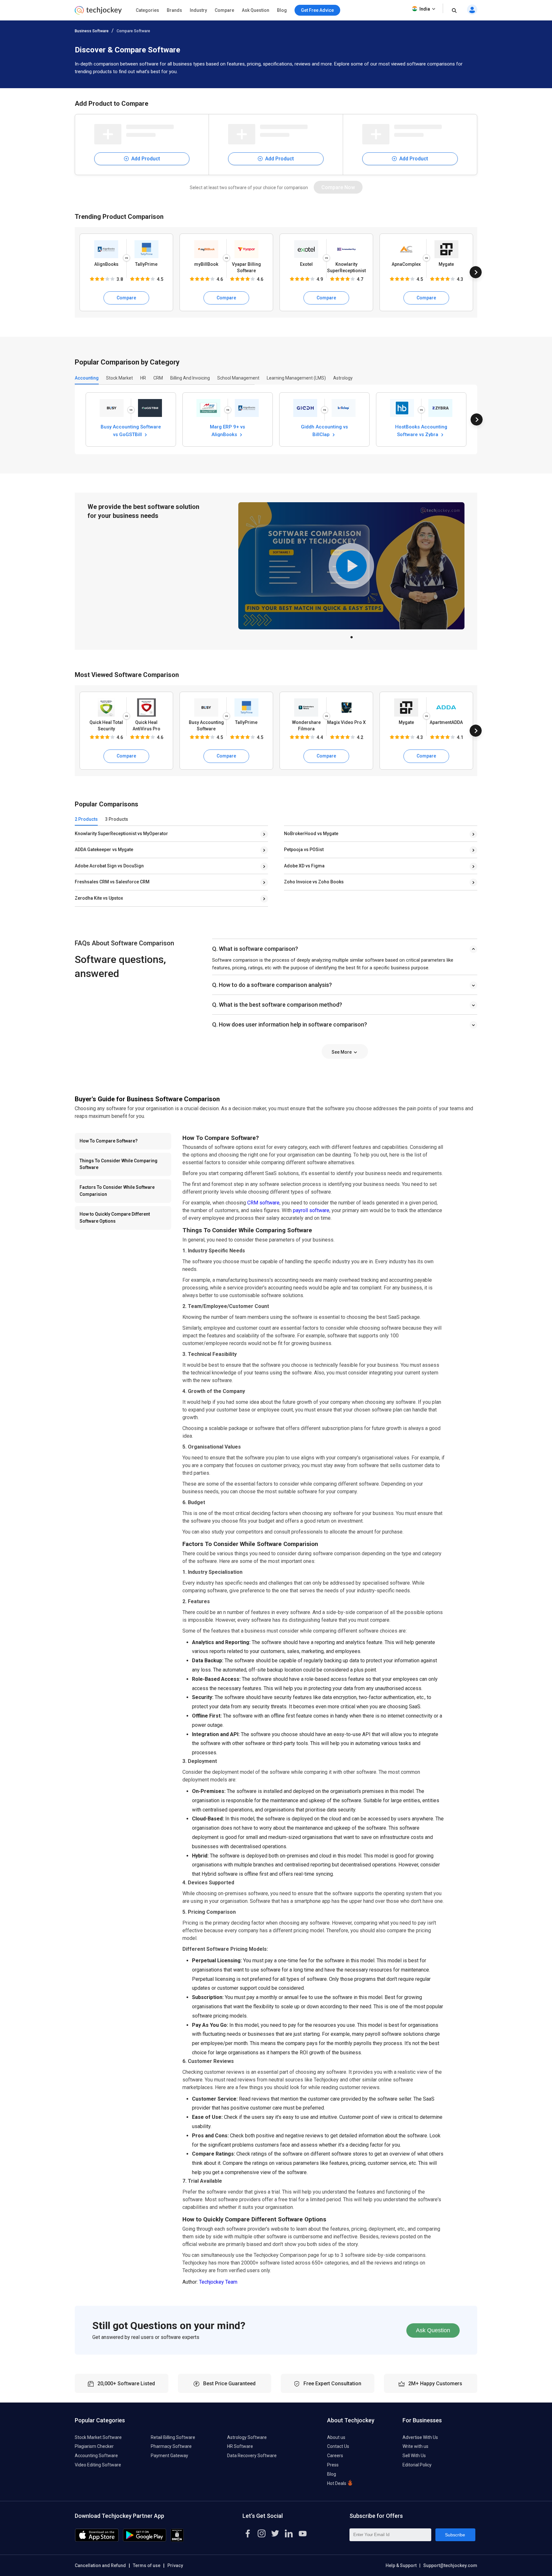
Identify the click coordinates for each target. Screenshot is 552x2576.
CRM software (263, 1203)
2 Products (86, 819)
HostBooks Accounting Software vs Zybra (421, 430)
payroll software (311, 1210)
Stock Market (119, 378)
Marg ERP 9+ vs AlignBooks (227, 430)
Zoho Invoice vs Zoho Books (314, 882)
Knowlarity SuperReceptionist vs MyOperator (121, 834)
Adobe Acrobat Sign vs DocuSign (109, 866)
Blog (282, 10)
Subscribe (455, 2535)
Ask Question (256, 10)
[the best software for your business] (98, 13)
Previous (76, 272)
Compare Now (338, 187)
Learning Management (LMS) (296, 378)
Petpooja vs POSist (304, 850)
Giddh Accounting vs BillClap (324, 430)
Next (476, 272)
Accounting (87, 378)
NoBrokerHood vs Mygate (311, 834)
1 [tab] (351, 635)
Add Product (145, 159)
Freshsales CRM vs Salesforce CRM (112, 882)
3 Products (117, 819)
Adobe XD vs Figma (304, 866)
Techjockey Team (218, 2282)
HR (143, 378)
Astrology (343, 378)
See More (342, 1052)
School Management (238, 378)
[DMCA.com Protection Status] (177, 2540)
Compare (224, 10)
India (425, 9)
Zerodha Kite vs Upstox (99, 898)
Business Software (92, 31)
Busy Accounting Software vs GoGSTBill (131, 430)
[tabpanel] (351, 566)
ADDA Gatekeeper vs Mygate (104, 850)
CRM (158, 378)
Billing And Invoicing (190, 378)
